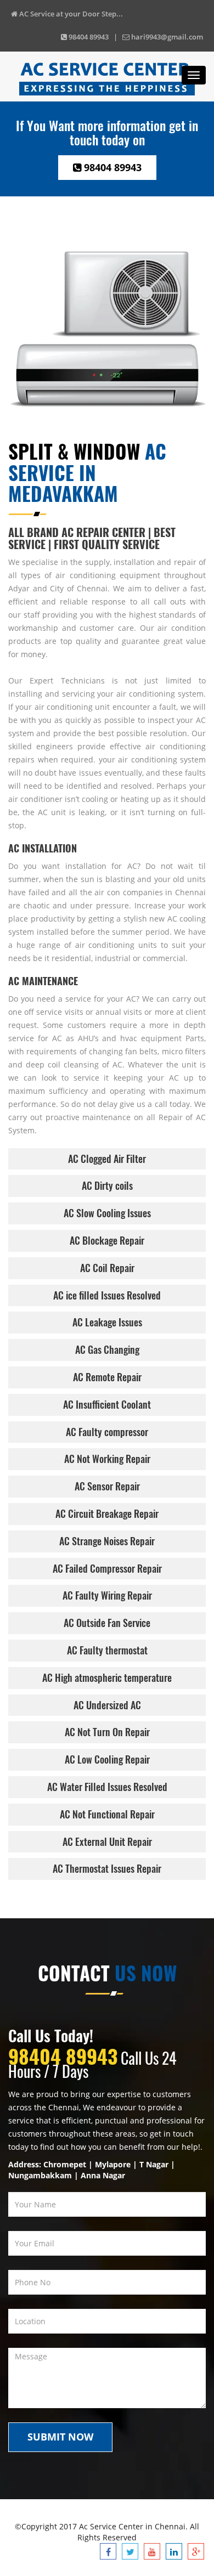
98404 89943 (111, 167)
